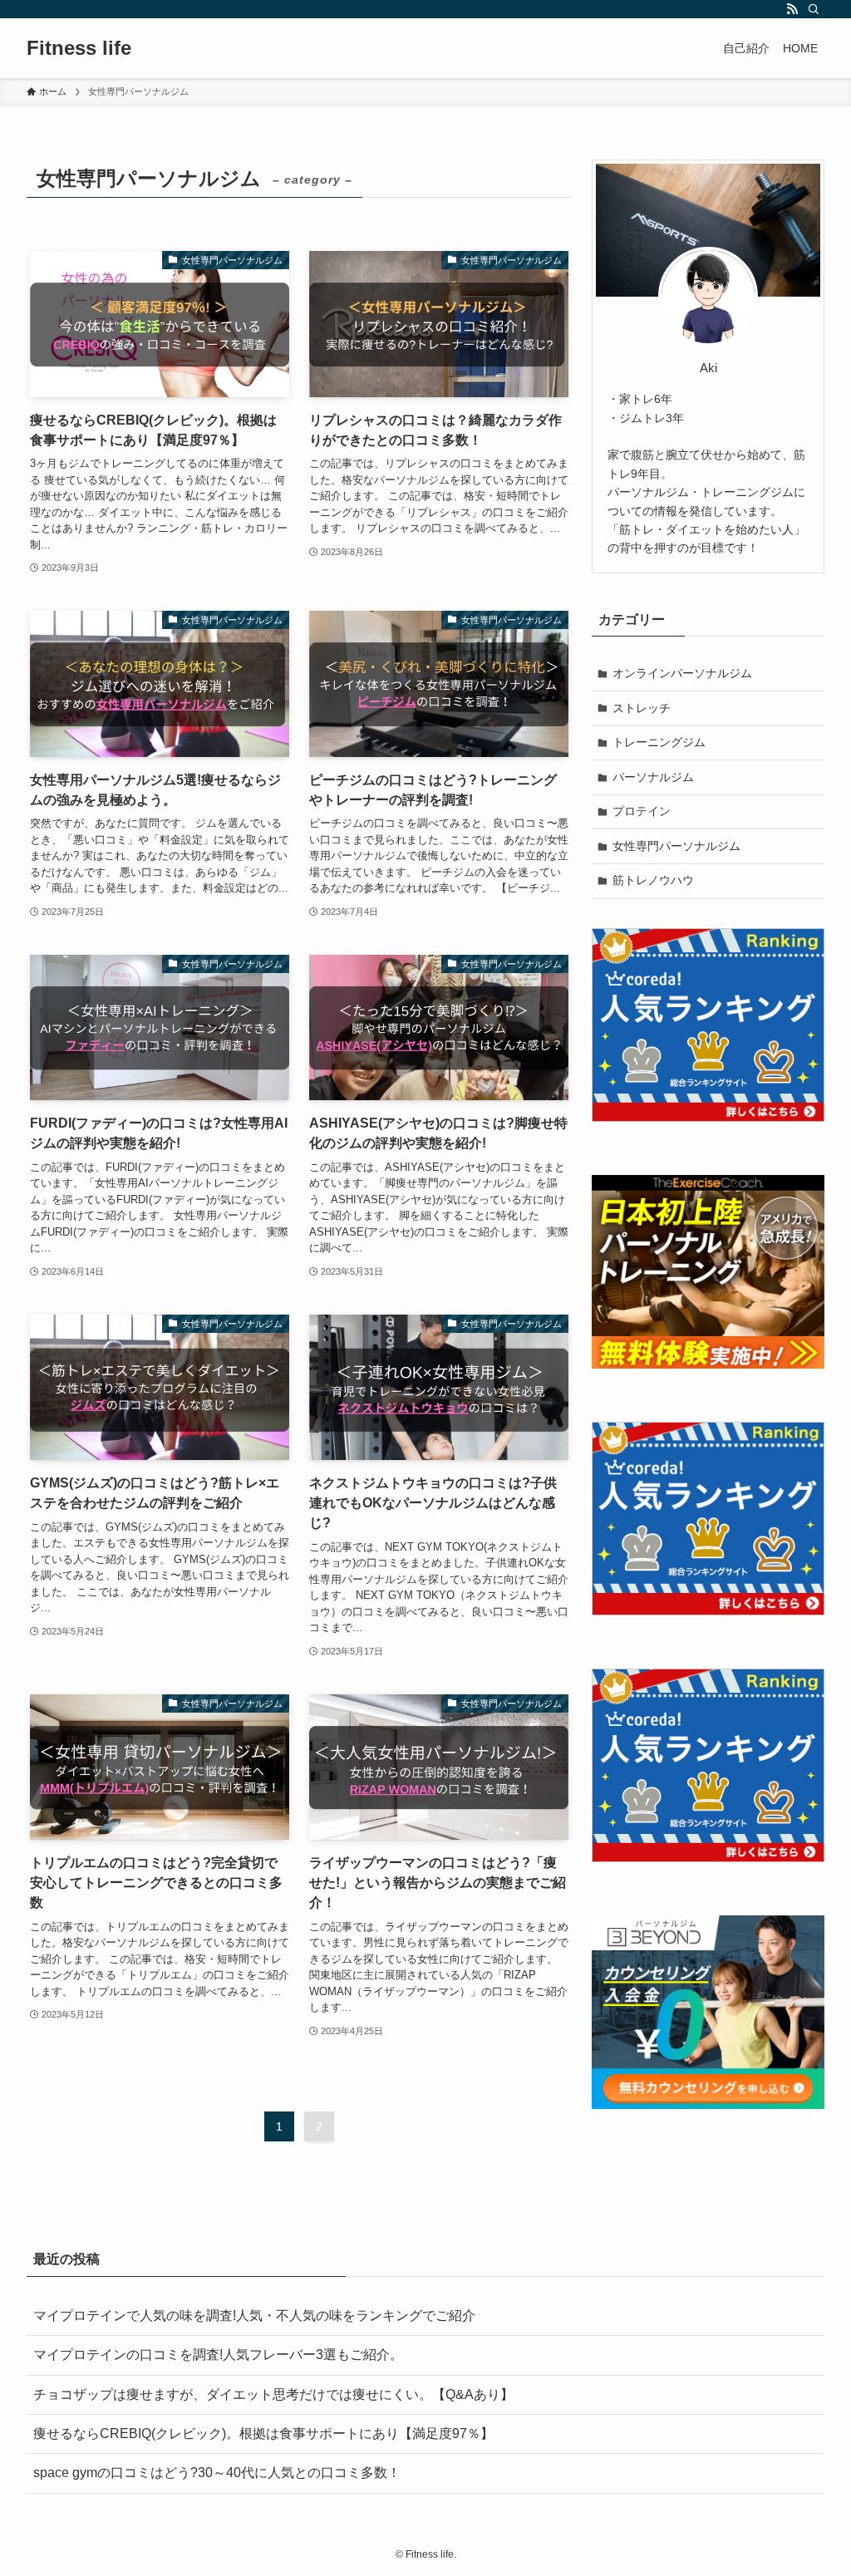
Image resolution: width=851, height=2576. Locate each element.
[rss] (792, 9)
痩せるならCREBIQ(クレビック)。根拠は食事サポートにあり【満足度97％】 (263, 2433)
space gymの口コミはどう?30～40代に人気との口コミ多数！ (217, 2473)
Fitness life (79, 48)
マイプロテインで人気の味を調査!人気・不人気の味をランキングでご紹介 (254, 2315)
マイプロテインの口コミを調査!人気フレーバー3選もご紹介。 (225, 2355)
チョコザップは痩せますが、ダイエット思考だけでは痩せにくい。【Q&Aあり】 (273, 2394)
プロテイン (642, 811)
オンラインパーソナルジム (682, 673)
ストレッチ (642, 708)
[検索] (814, 9)
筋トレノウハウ (653, 880)
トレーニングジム (659, 742)
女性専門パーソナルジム (676, 846)
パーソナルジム (653, 777)
